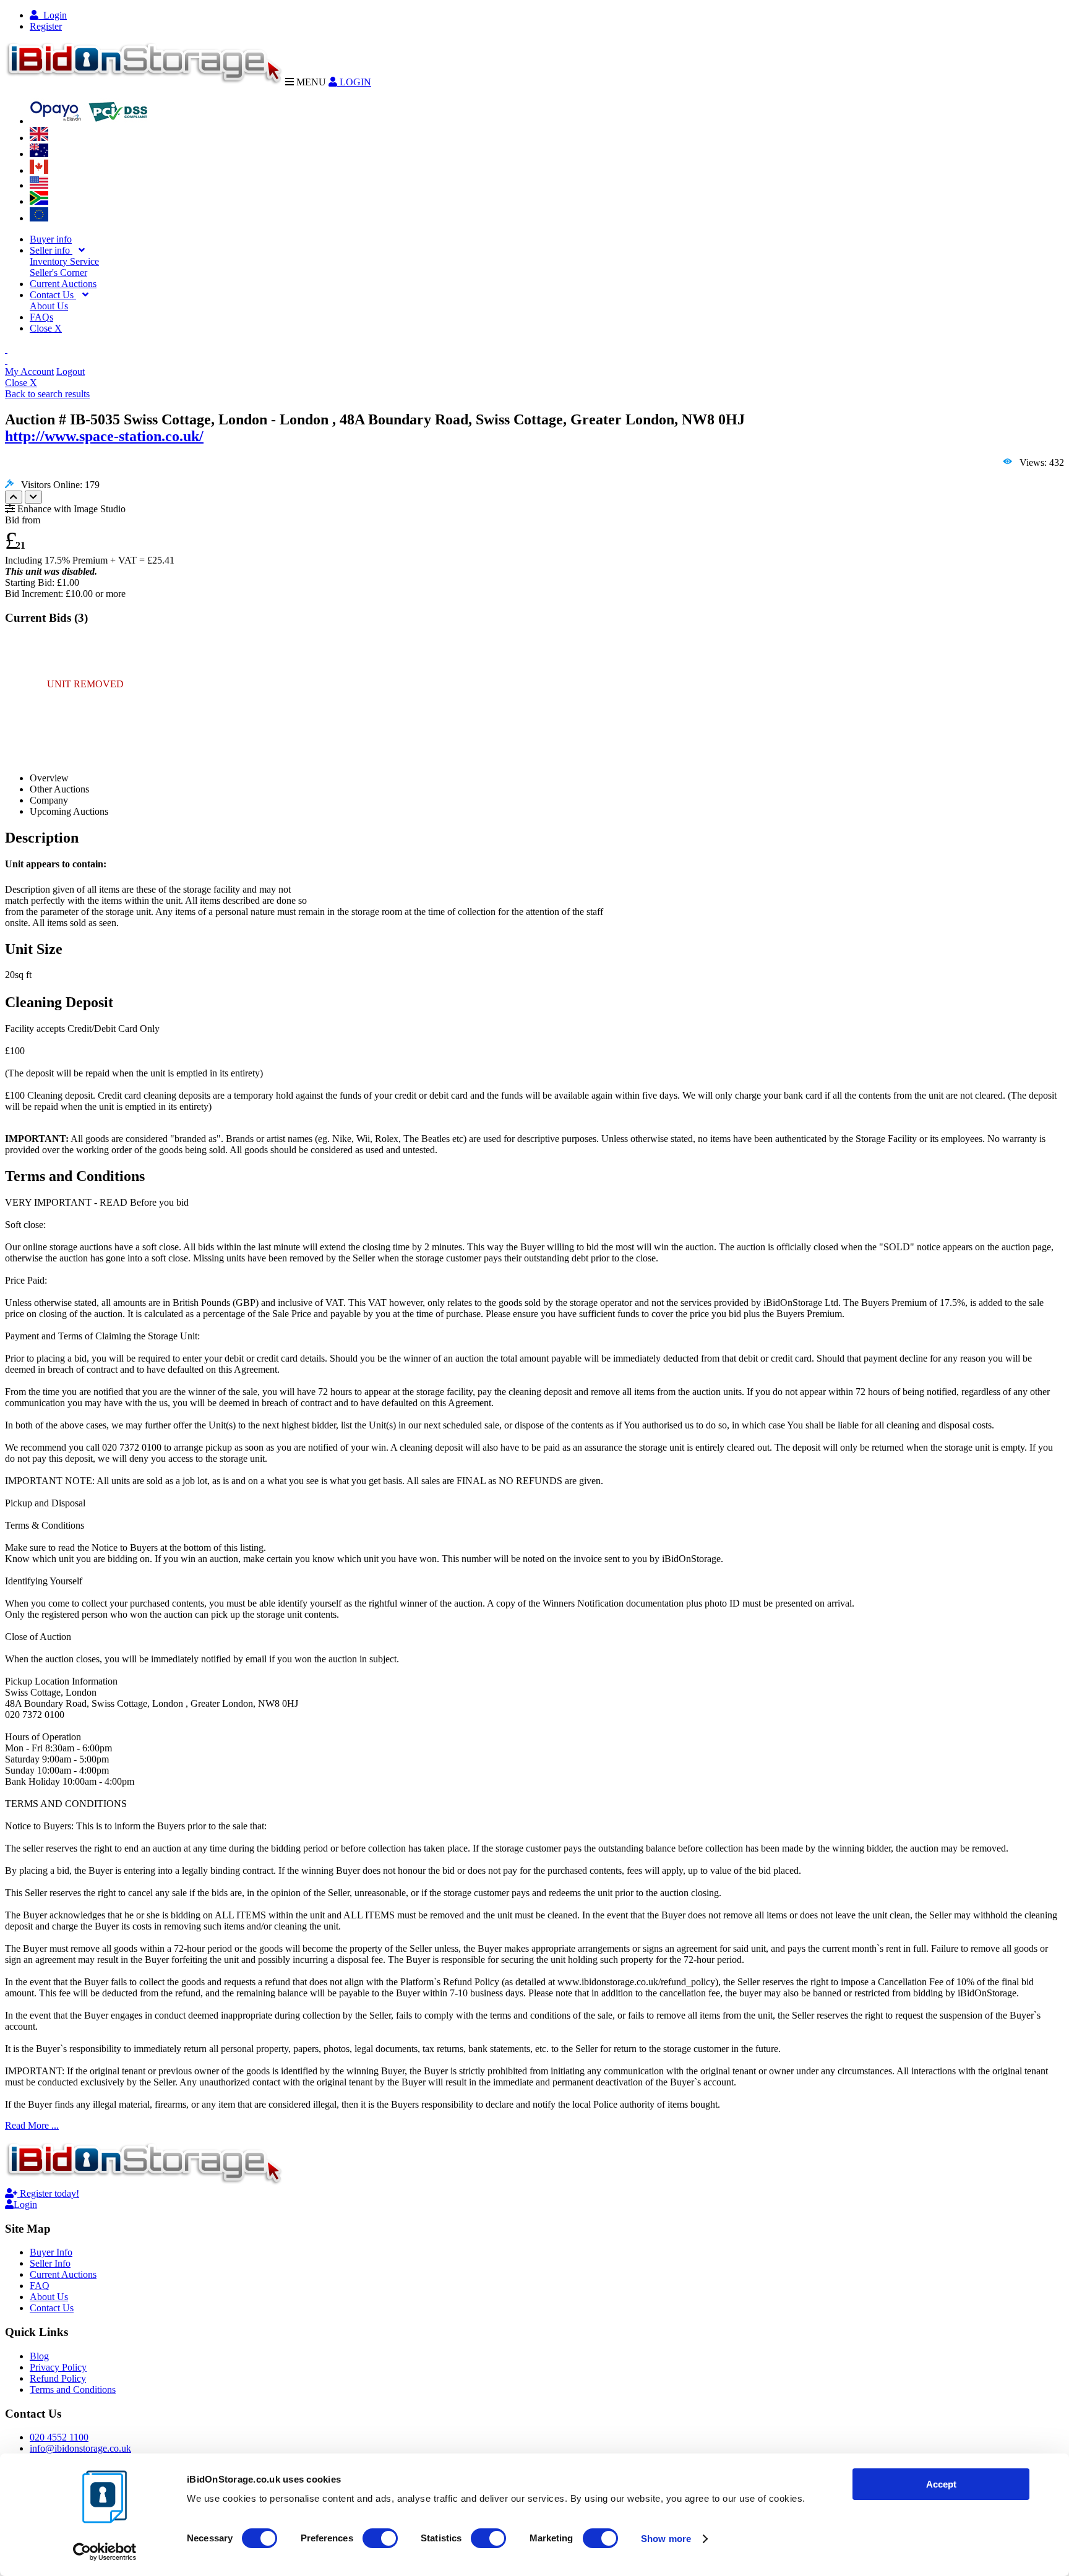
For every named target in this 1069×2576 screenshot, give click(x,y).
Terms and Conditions (73, 2389)
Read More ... (32, 2125)
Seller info (51, 250)
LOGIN (354, 82)
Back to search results (47, 394)
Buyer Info (51, 2252)
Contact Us (53, 295)
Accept (941, 2484)
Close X (46, 328)
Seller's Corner (58, 273)
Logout (71, 371)
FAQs (41, 317)
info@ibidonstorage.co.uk (80, 2448)
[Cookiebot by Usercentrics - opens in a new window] (105, 2552)
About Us (49, 306)
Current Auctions (63, 284)
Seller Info (50, 2263)
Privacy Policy (58, 2367)
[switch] (380, 2538)
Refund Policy (58, 2378)
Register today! (48, 2193)
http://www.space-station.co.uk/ (104, 436)
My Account (29, 371)
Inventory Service (64, 261)
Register (46, 26)
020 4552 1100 (59, 2437)
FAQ (40, 2286)
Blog (39, 2356)
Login (53, 15)
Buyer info (51, 239)
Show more (666, 2539)
